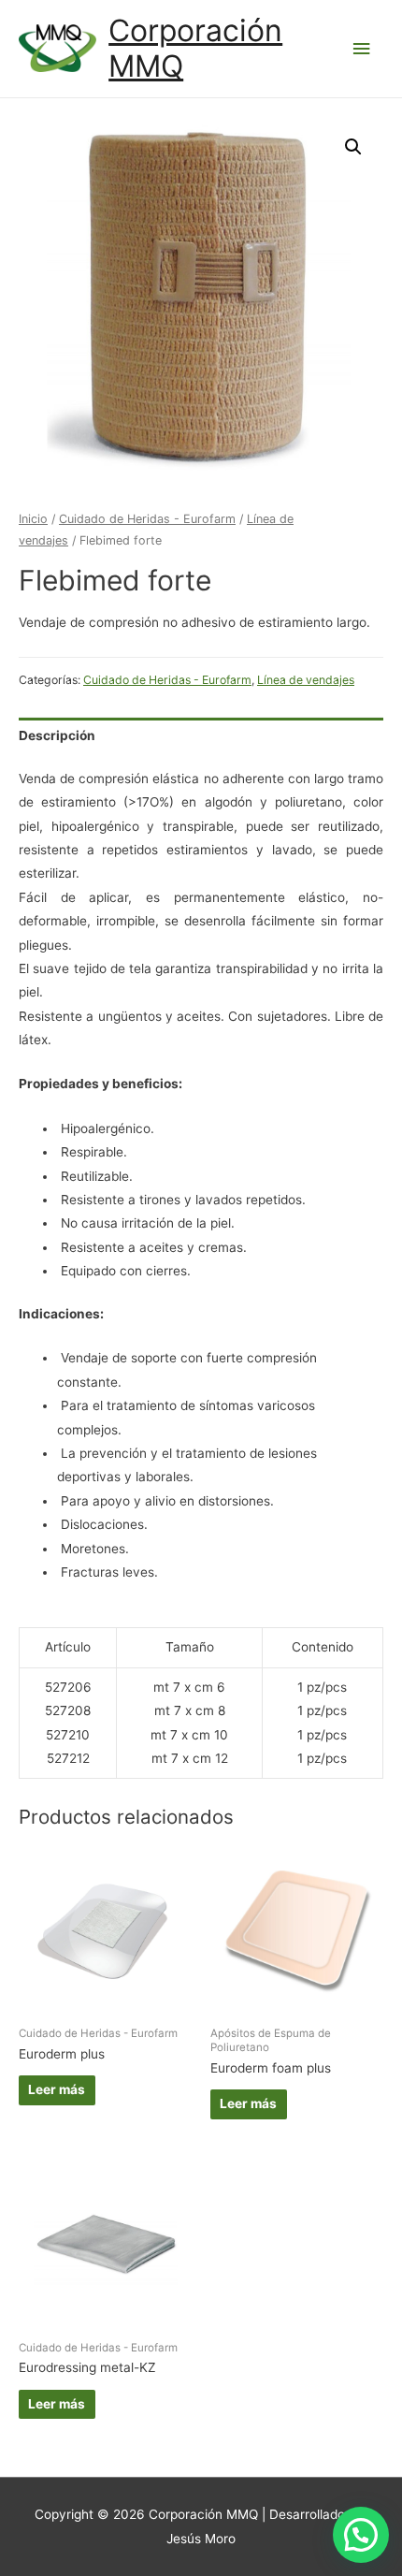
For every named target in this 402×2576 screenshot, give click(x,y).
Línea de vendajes (306, 680)
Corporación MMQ (195, 48)
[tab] (201, 736)
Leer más (57, 2089)
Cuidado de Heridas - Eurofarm (147, 519)
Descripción (57, 735)
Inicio (33, 519)
